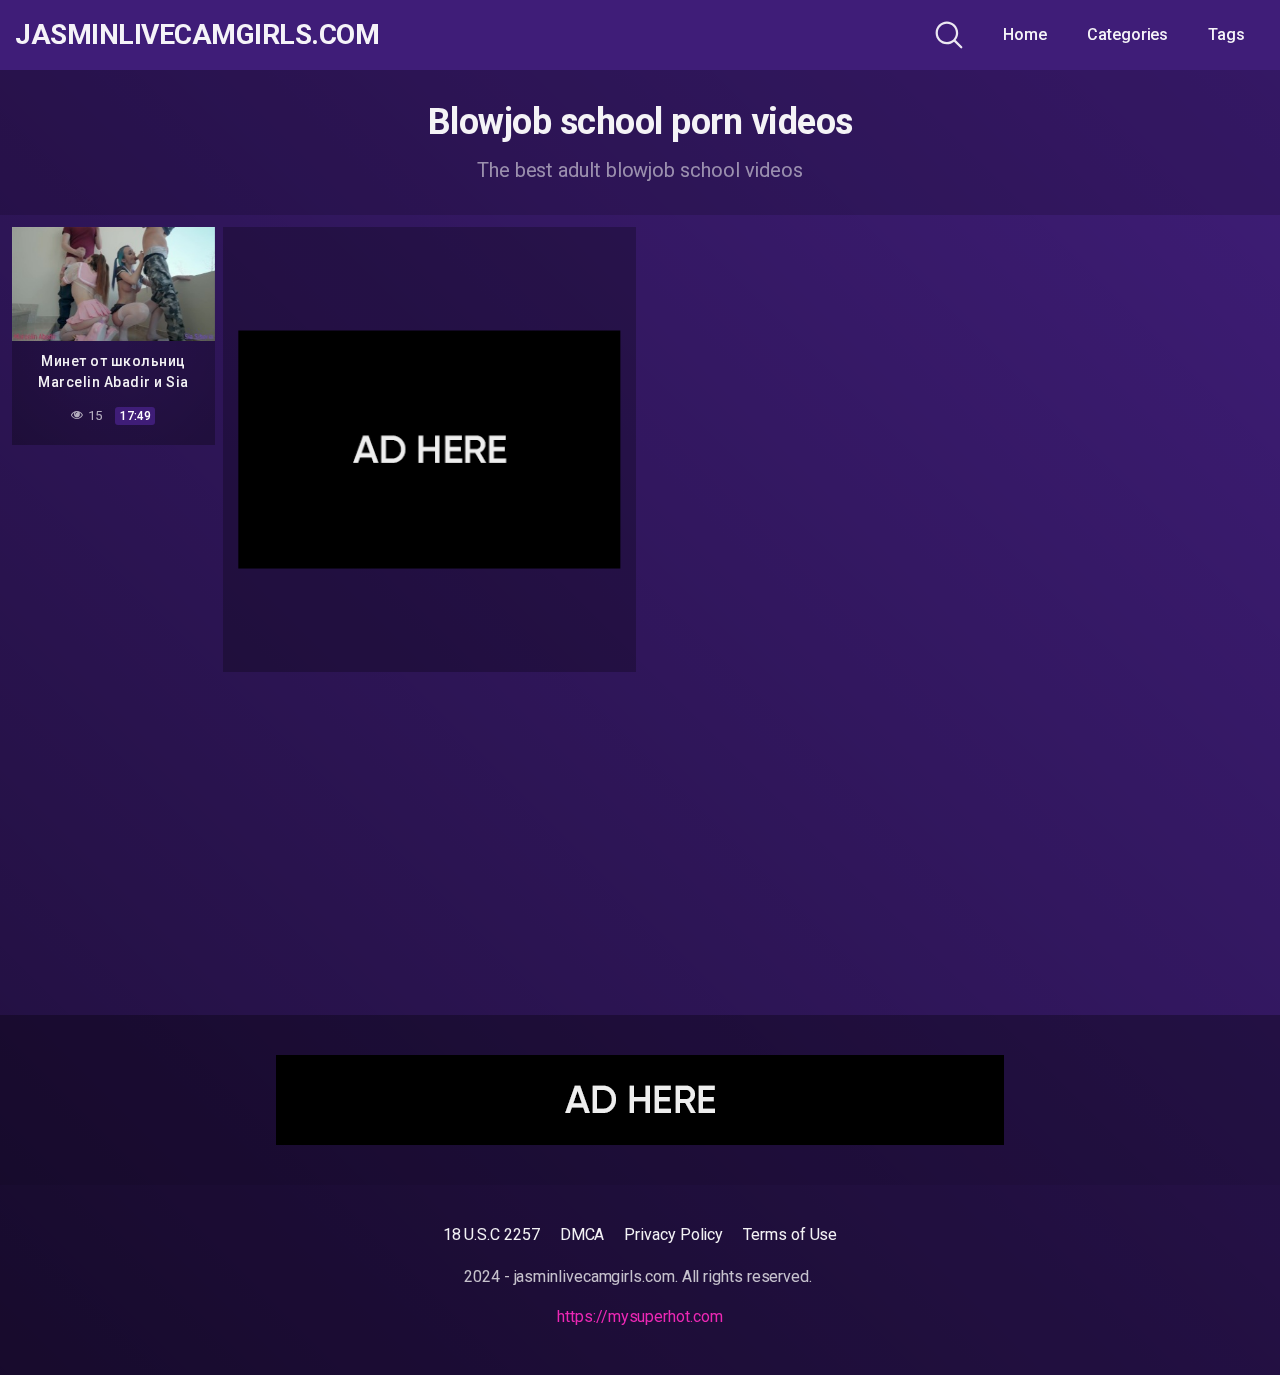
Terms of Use (790, 1234)
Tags (1226, 34)
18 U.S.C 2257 (491, 1234)
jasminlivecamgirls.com (197, 35)
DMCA (582, 1234)
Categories (1127, 34)
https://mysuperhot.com (639, 1316)
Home (1025, 34)
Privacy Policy (673, 1234)
